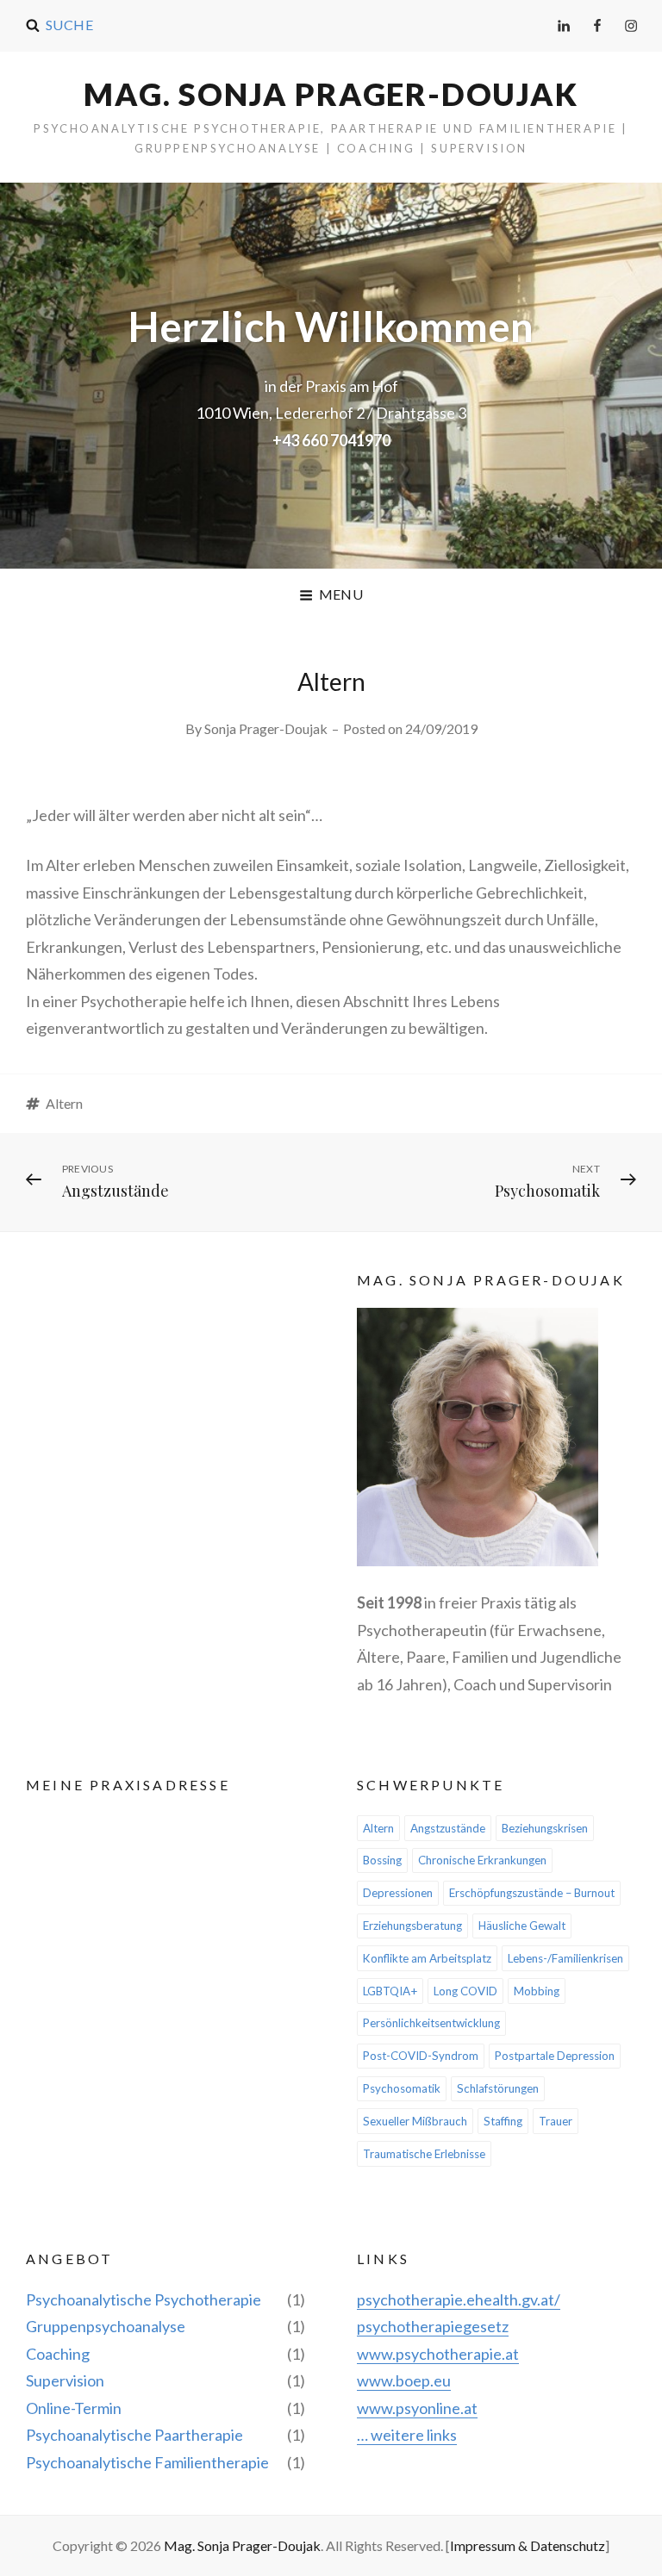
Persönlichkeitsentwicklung (431, 2023)
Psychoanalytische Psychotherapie (144, 2299)
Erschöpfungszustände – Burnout (532, 1893)
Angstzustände (448, 1828)
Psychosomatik (402, 2088)
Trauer (556, 2121)
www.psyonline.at (417, 2408)
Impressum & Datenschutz (528, 2545)
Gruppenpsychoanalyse (106, 2326)
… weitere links (407, 2435)
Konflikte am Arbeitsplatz (427, 1958)
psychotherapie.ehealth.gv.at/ (459, 2299)
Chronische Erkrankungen (482, 1860)
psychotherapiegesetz (433, 2326)
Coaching (58, 2354)
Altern (64, 1103)
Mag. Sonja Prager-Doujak (331, 94)
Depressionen (398, 1893)
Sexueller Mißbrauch (415, 2121)
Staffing (503, 2121)
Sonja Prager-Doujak (266, 728)
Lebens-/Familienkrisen (565, 1958)
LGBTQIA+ (390, 1991)
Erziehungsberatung (412, 1926)
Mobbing (537, 1991)
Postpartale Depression (555, 2056)
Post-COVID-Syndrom (421, 2056)
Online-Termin (74, 2408)
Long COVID (465, 1991)
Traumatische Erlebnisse (424, 2154)
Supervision (65, 2380)
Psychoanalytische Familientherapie (147, 2462)
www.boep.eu (404, 2380)
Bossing (382, 1860)
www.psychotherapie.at (438, 2354)
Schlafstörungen (498, 2088)
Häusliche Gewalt (522, 1926)
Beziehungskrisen (545, 1828)
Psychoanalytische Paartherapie (134, 2435)
